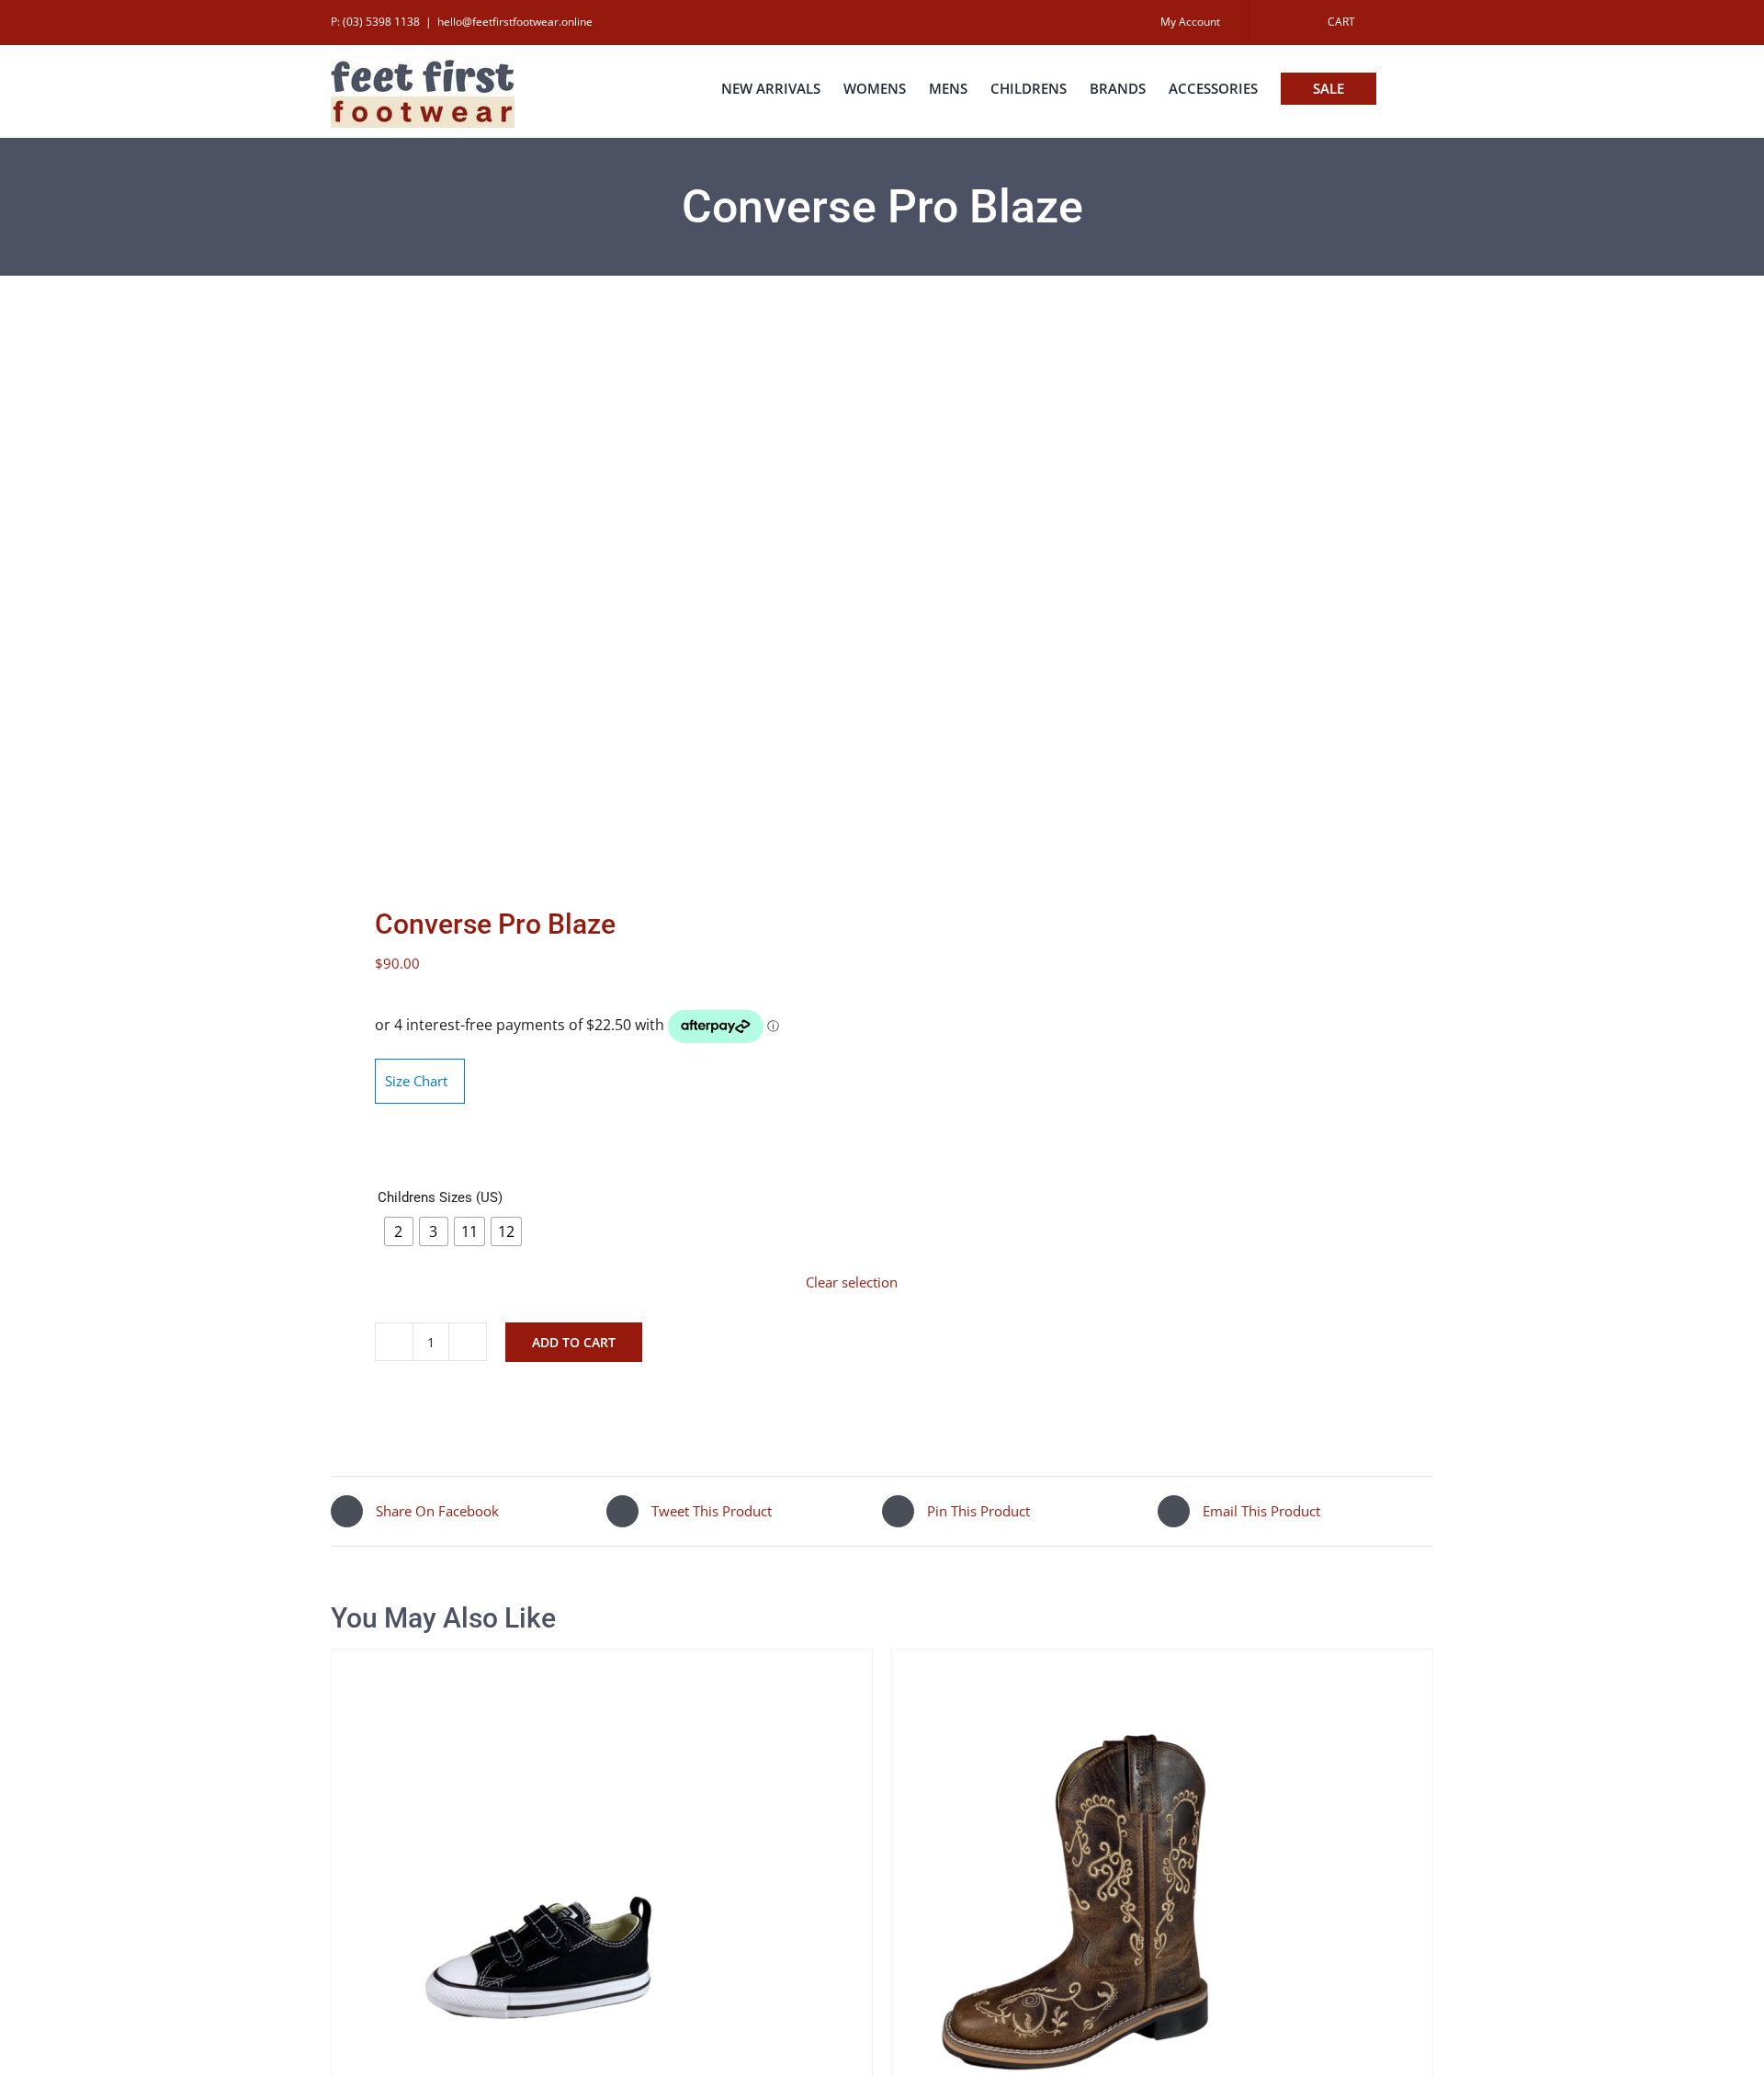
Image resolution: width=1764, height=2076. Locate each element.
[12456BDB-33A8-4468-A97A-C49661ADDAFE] (595, 596)
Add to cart (574, 1342)
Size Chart (416, 1081)
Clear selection (852, 1282)
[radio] (399, 1231)
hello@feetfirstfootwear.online (515, 22)
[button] (1405, 89)
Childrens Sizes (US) (440, 1197)
